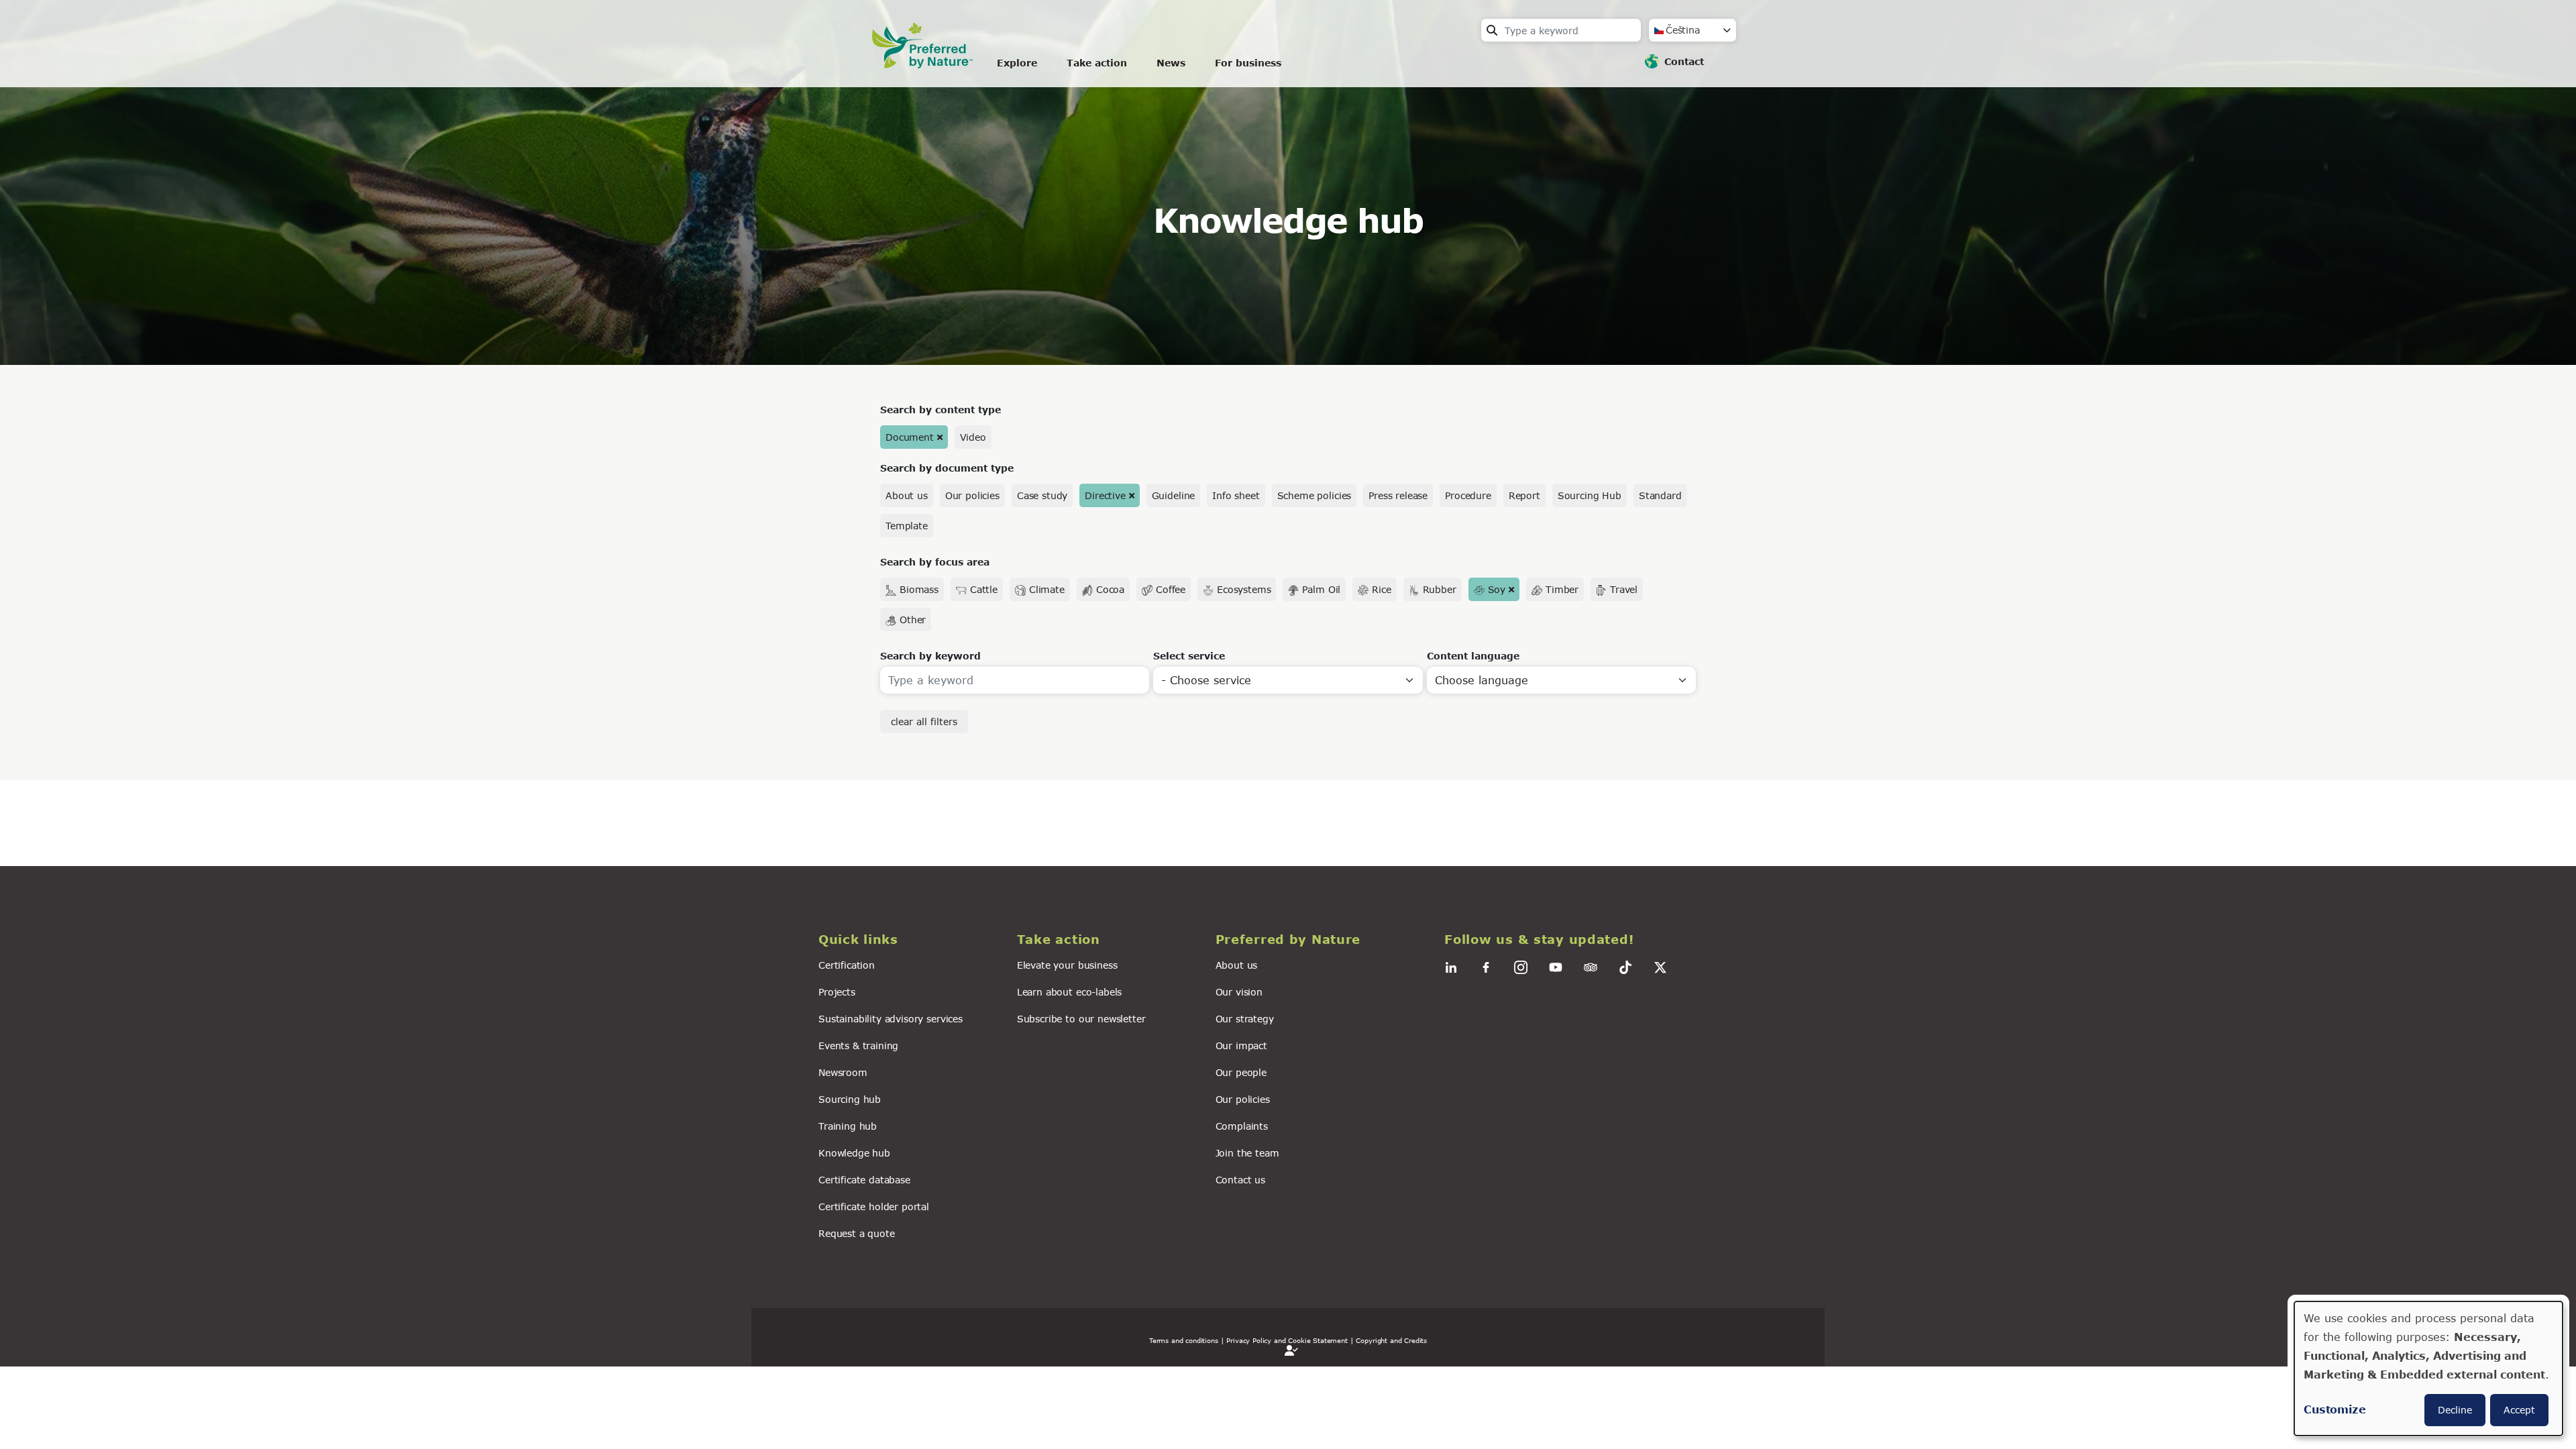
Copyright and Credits (1391, 1340)
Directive (1105, 495)
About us (907, 495)
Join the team (1247, 1153)
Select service (1189, 656)
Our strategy (1245, 1019)
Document (910, 437)
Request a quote (857, 1233)
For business (1248, 63)
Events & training (858, 1045)
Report (1524, 495)
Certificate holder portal (874, 1206)
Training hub (848, 1126)
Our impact (1241, 1045)
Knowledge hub (854, 1153)
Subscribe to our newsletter (1081, 1019)
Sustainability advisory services (891, 1019)
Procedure (1468, 495)
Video (973, 437)
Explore (1017, 63)
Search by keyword (930, 656)
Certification (847, 965)
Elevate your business (1067, 965)
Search (1492, 30)
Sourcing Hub (1590, 495)
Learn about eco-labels (1069, 992)
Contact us (1240, 1180)
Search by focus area (935, 562)
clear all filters (924, 721)
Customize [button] (2335, 1409)
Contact (1684, 61)
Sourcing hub (850, 1099)
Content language (1473, 656)
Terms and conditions (1184, 1340)
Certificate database (864, 1180)
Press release (1398, 495)
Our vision (1239, 992)
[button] (910, 940)
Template (907, 526)
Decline (2455, 1410)
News (1171, 63)
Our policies (972, 495)
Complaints (1242, 1126)
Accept (2519, 1410)
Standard (1660, 495)
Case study (1042, 495)
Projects (837, 992)
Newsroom (843, 1072)
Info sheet (1236, 495)
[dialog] (2428, 1368)
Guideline (1174, 495)
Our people (1241, 1072)
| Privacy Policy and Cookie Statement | (1287, 1340)
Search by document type (947, 468)
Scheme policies (1314, 495)
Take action (1097, 63)
